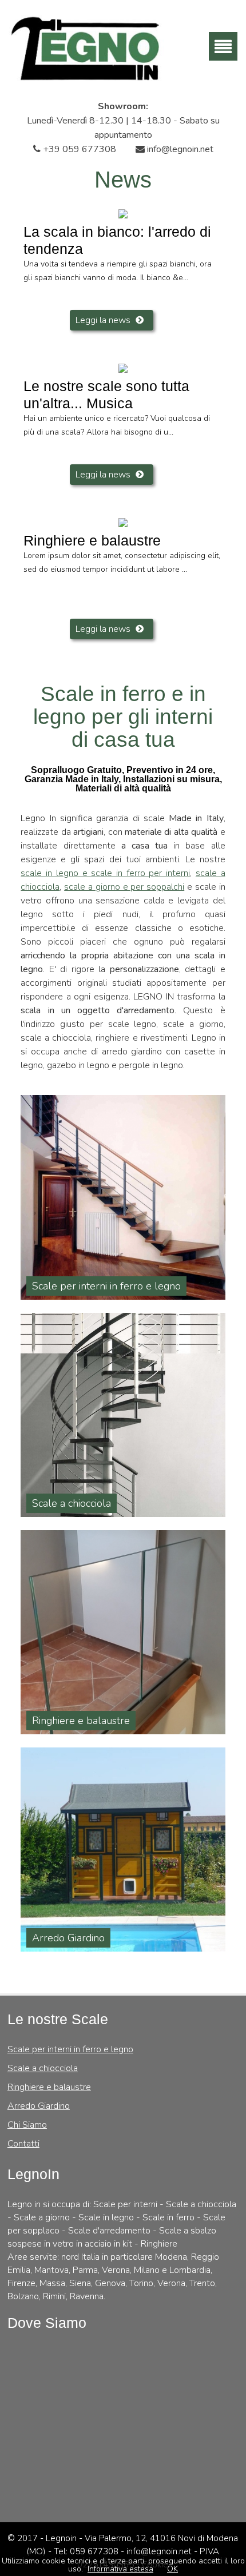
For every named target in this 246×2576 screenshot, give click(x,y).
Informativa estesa (120, 2569)
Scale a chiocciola (43, 2068)
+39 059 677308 (78, 149)
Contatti (23, 2144)
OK (172, 2569)
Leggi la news (103, 320)
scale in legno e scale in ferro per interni (105, 873)
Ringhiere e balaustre (49, 2087)
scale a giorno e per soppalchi (124, 887)
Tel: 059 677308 (87, 2551)
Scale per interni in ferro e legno (70, 2049)
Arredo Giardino (39, 2106)
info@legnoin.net (179, 149)
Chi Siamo (27, 2125)
